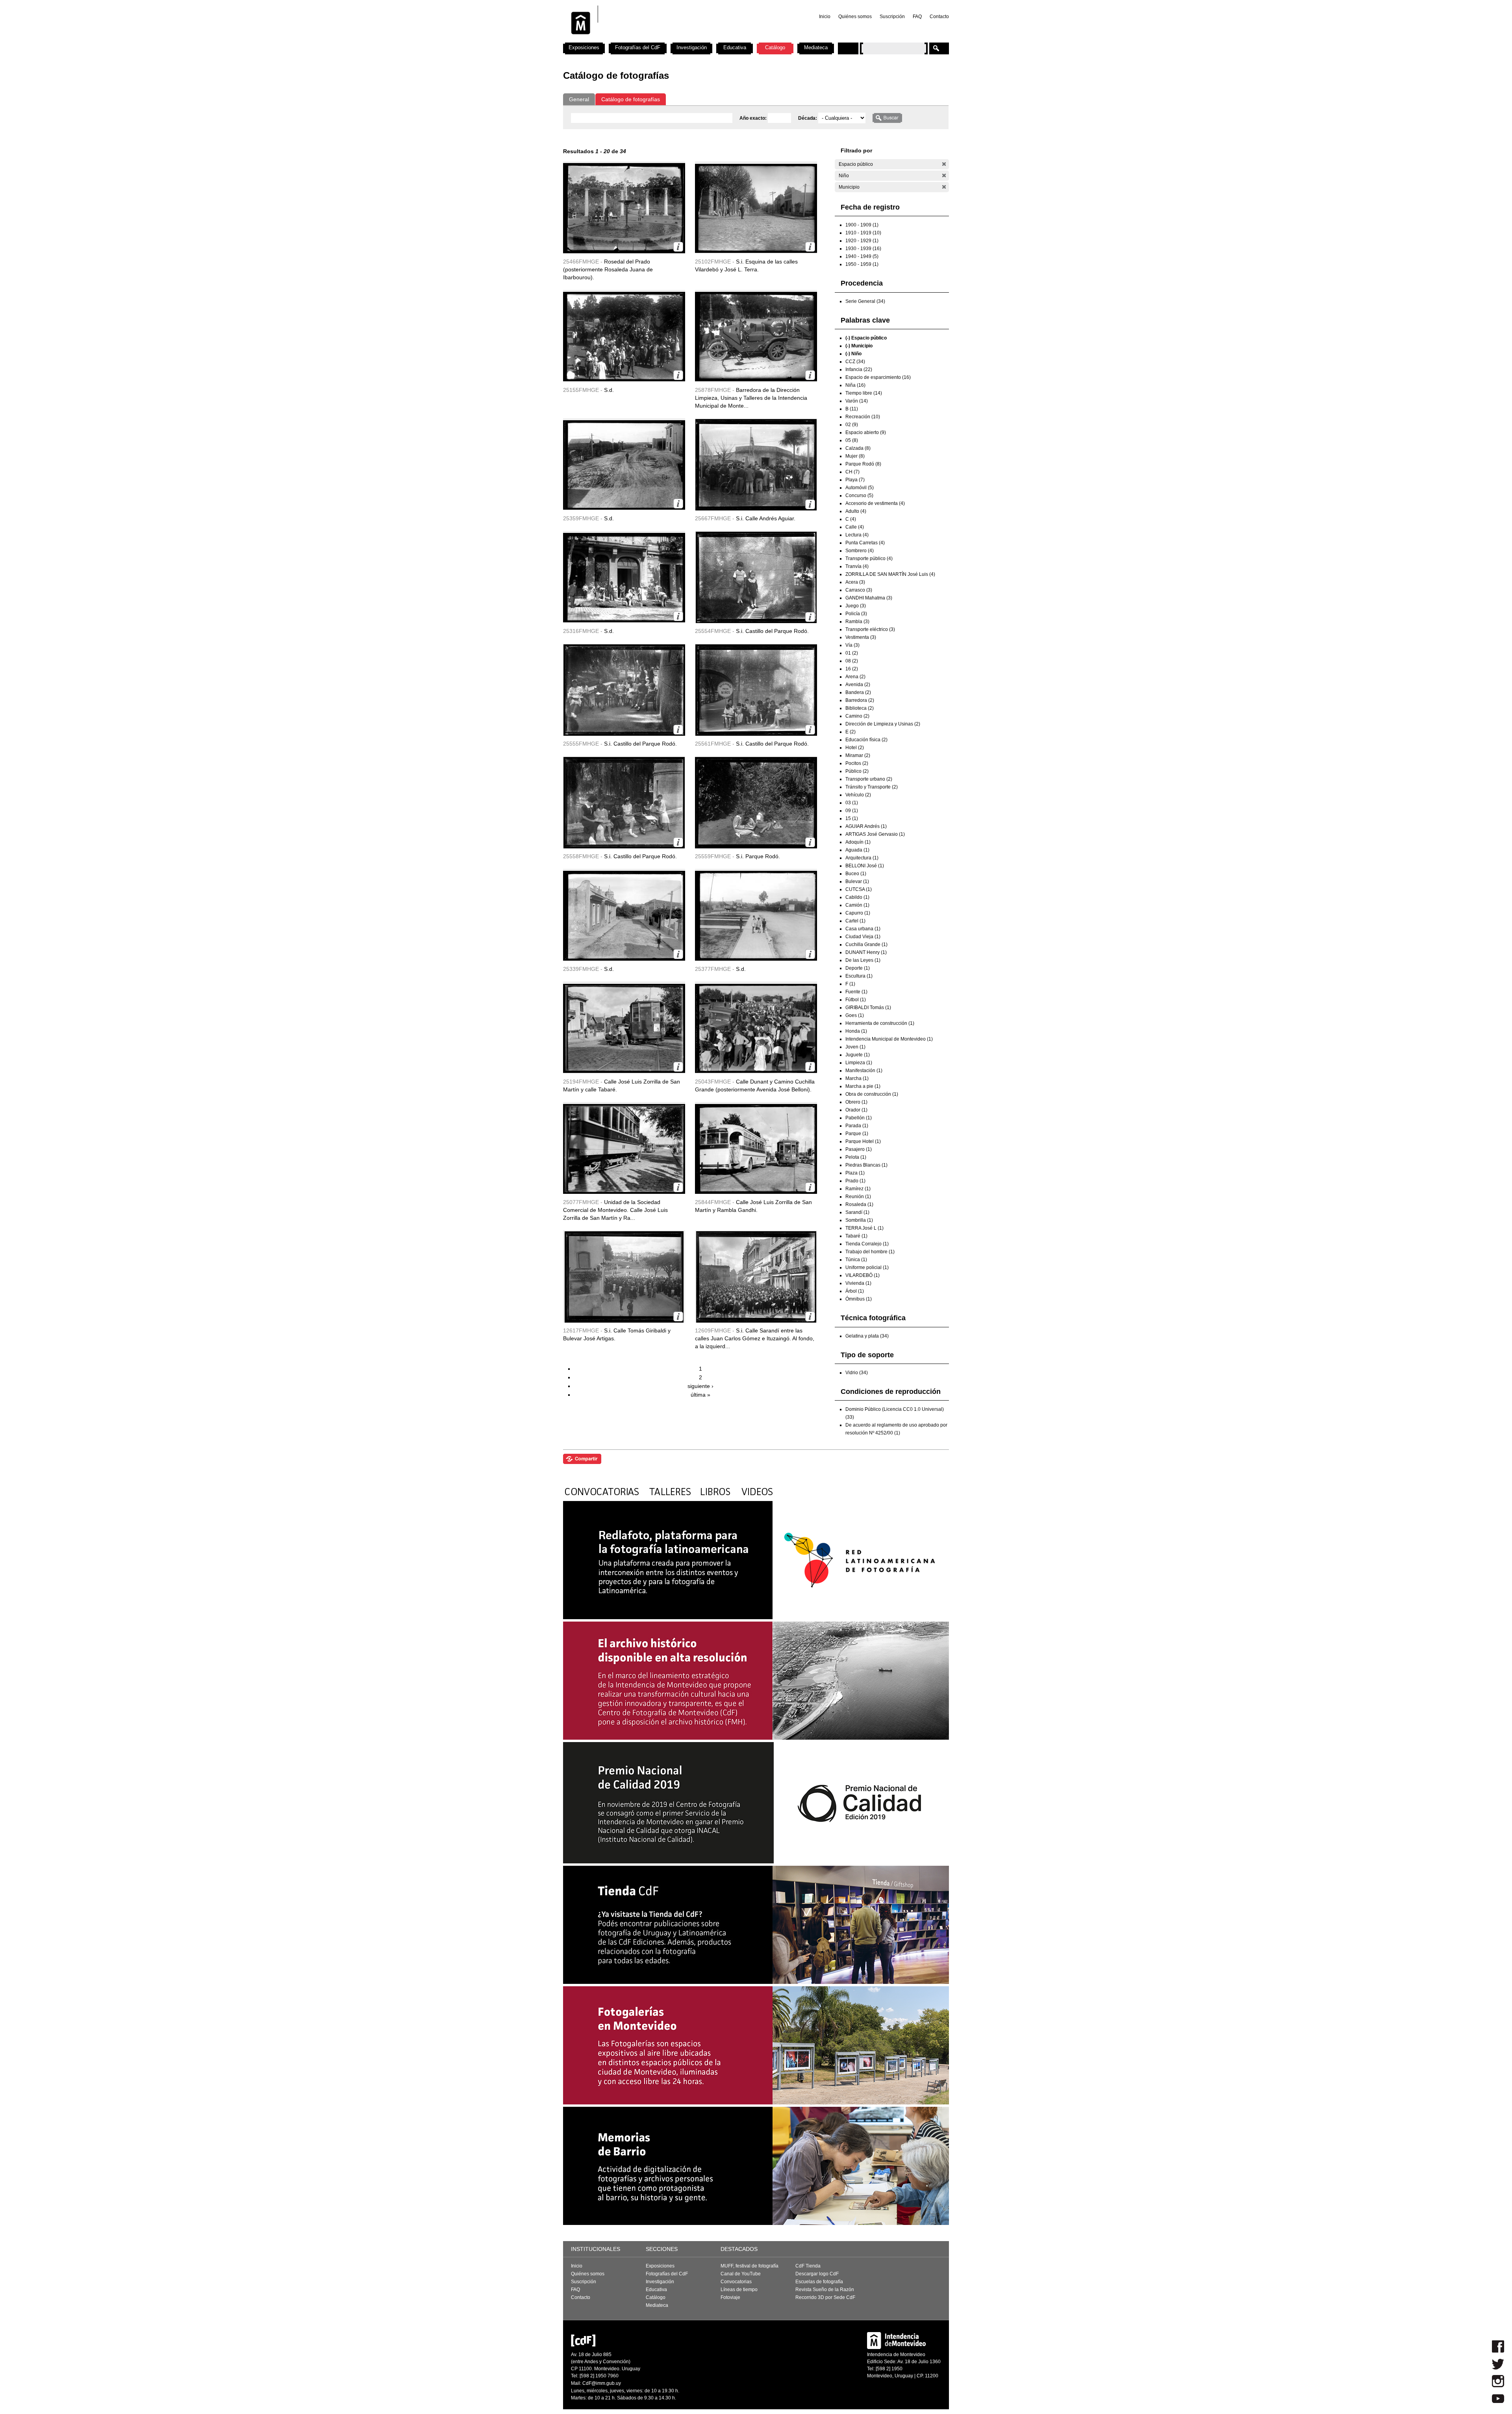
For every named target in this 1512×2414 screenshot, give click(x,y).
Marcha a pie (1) (863, 1086)
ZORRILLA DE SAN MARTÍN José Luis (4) (890, 574)
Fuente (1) (856, 992)
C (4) (851, 519)
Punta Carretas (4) (865, 543)
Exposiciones (584, 47)
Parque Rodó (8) (863, 464)
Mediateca (816, 47)
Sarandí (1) (857, 1212)
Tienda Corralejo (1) (867, 1244)
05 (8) (852, 440)
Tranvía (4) (857, 566)
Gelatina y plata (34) (867, 1336)
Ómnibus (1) (859, 1299)
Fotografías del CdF (638, 47)
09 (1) (852, 811)
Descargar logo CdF (817, 2274)
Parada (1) (857, 1126)
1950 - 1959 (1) (862, 264)
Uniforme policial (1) (867, 1267)
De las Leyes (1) (863, 960)
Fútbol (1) (856, 1000)
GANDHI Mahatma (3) (869, 598)
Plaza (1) (855, 1173)
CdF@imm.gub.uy (602, 2383)
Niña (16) (855, 385)
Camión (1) (857, 905)
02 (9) (852, 425)
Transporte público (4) (869, 559)
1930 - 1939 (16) (863, 249)
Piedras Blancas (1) (866, 1165)
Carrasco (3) (859, 590)
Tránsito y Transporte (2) (872, 787)
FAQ (917, 17)
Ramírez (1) (858, 1189)
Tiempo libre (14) (864, 393)
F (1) (850, 984)
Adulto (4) (856, 511)
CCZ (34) (855, 362)
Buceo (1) (856, 874)
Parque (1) (857, 1134)
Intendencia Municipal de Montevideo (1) (889, 1039)
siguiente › (700, 1386)
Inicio (825, 17)
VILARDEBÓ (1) (863, 1275)
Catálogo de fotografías (631, 99)
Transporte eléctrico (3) (870, 629)
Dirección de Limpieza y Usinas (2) (883, 724)
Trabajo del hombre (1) (870, 1252)
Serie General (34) (865, 301)
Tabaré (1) (856, 1236)
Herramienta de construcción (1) (880, 1023)
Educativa (735, 47)
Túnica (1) (856, 1260)
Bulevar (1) (857, 881)
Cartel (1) (855, 921)
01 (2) (852, 653)
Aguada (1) (857, 850)
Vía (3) (852, 645)
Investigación (692, 47)
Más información (678, 247)
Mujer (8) (855, 456)
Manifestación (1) (864, 1071)
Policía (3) (856, 614)
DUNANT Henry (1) (866, 952)
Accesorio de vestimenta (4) (875, 503)
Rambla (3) (857, 622)
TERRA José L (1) (864, 1228)
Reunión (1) (858, 1197)
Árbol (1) (855, 1291)
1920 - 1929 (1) (862, 241)
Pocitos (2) (857, 763)
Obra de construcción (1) (872, 1094)
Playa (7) (855, 480)
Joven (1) (855, 1047)
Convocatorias (736, 2282)
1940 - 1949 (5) (862, 256)
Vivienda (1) (858, 1283)
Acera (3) (855, 582)
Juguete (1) (858, 1055)
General (579, 99)
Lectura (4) (857, 535)
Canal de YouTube (741, 2274)
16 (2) (852, 669)
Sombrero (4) (860, 551)
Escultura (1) (859, 976)
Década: (808, 118)
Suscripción (892, 17)
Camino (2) (857, 716)
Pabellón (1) (859, 1118)
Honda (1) (856, 1031)
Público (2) (857, 771)
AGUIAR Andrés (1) (866, 826)
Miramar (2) (858, 755)
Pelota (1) (856, 1157)
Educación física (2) (866, 740)
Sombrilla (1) (859, 1220)
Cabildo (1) (857, 897)
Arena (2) (855, 677)
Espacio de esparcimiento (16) (878, 377)
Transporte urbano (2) (869, 779)
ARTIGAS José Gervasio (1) (875, 834)
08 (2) (852, 661)
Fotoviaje (730, 2297)
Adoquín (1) (858, 842)
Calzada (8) (858, 448)
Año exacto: (754, 118)
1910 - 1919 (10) (863, 233)
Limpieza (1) (859, 1063)
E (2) (850, 732)
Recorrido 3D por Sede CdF (825, 2297)
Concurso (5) (859, 495)
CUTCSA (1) (859, 889)
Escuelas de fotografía (819, 2282)
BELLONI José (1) (865, 866)
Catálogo (775, 47)
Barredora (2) (860, 700)
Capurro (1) (858, 913)
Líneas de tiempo (739, 2290)
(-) (944, 164)
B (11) (852, 409)
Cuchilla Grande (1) (866, 944)
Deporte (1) (858, 968)
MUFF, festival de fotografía (750, 2266)
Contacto (939, 17)
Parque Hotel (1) (863, 1141)
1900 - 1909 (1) (862, 225)
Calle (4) (855, 527)
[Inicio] (667, 39)
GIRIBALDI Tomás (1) (868, 1008)
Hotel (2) (855, 748)
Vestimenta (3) (861, 637)
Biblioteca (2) (860, 708)
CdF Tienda (808, 2266)
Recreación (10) (863, 417)
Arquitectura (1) (862, 858)
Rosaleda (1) (859, 1204)
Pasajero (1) (859, 1149)
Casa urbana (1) (863, 929)
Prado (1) (855, 1181)
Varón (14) (857, 401)
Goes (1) (855, 1015)
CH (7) (852, 472)
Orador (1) (856, 1110)
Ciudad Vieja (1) (863, 937)
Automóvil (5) (860, 488)
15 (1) (852, 818)
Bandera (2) (858, 692)
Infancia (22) (859, 369)
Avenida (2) (858, 685)
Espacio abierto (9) (866, 432)
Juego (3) (856, 606)
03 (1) (852, 803)
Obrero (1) (856, 1102)
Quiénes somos (855, 17)
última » (700, 1395)
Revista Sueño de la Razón (825, 2290)
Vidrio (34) (857, 1373)
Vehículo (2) (858, 795)
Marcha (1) (857, 1078)
